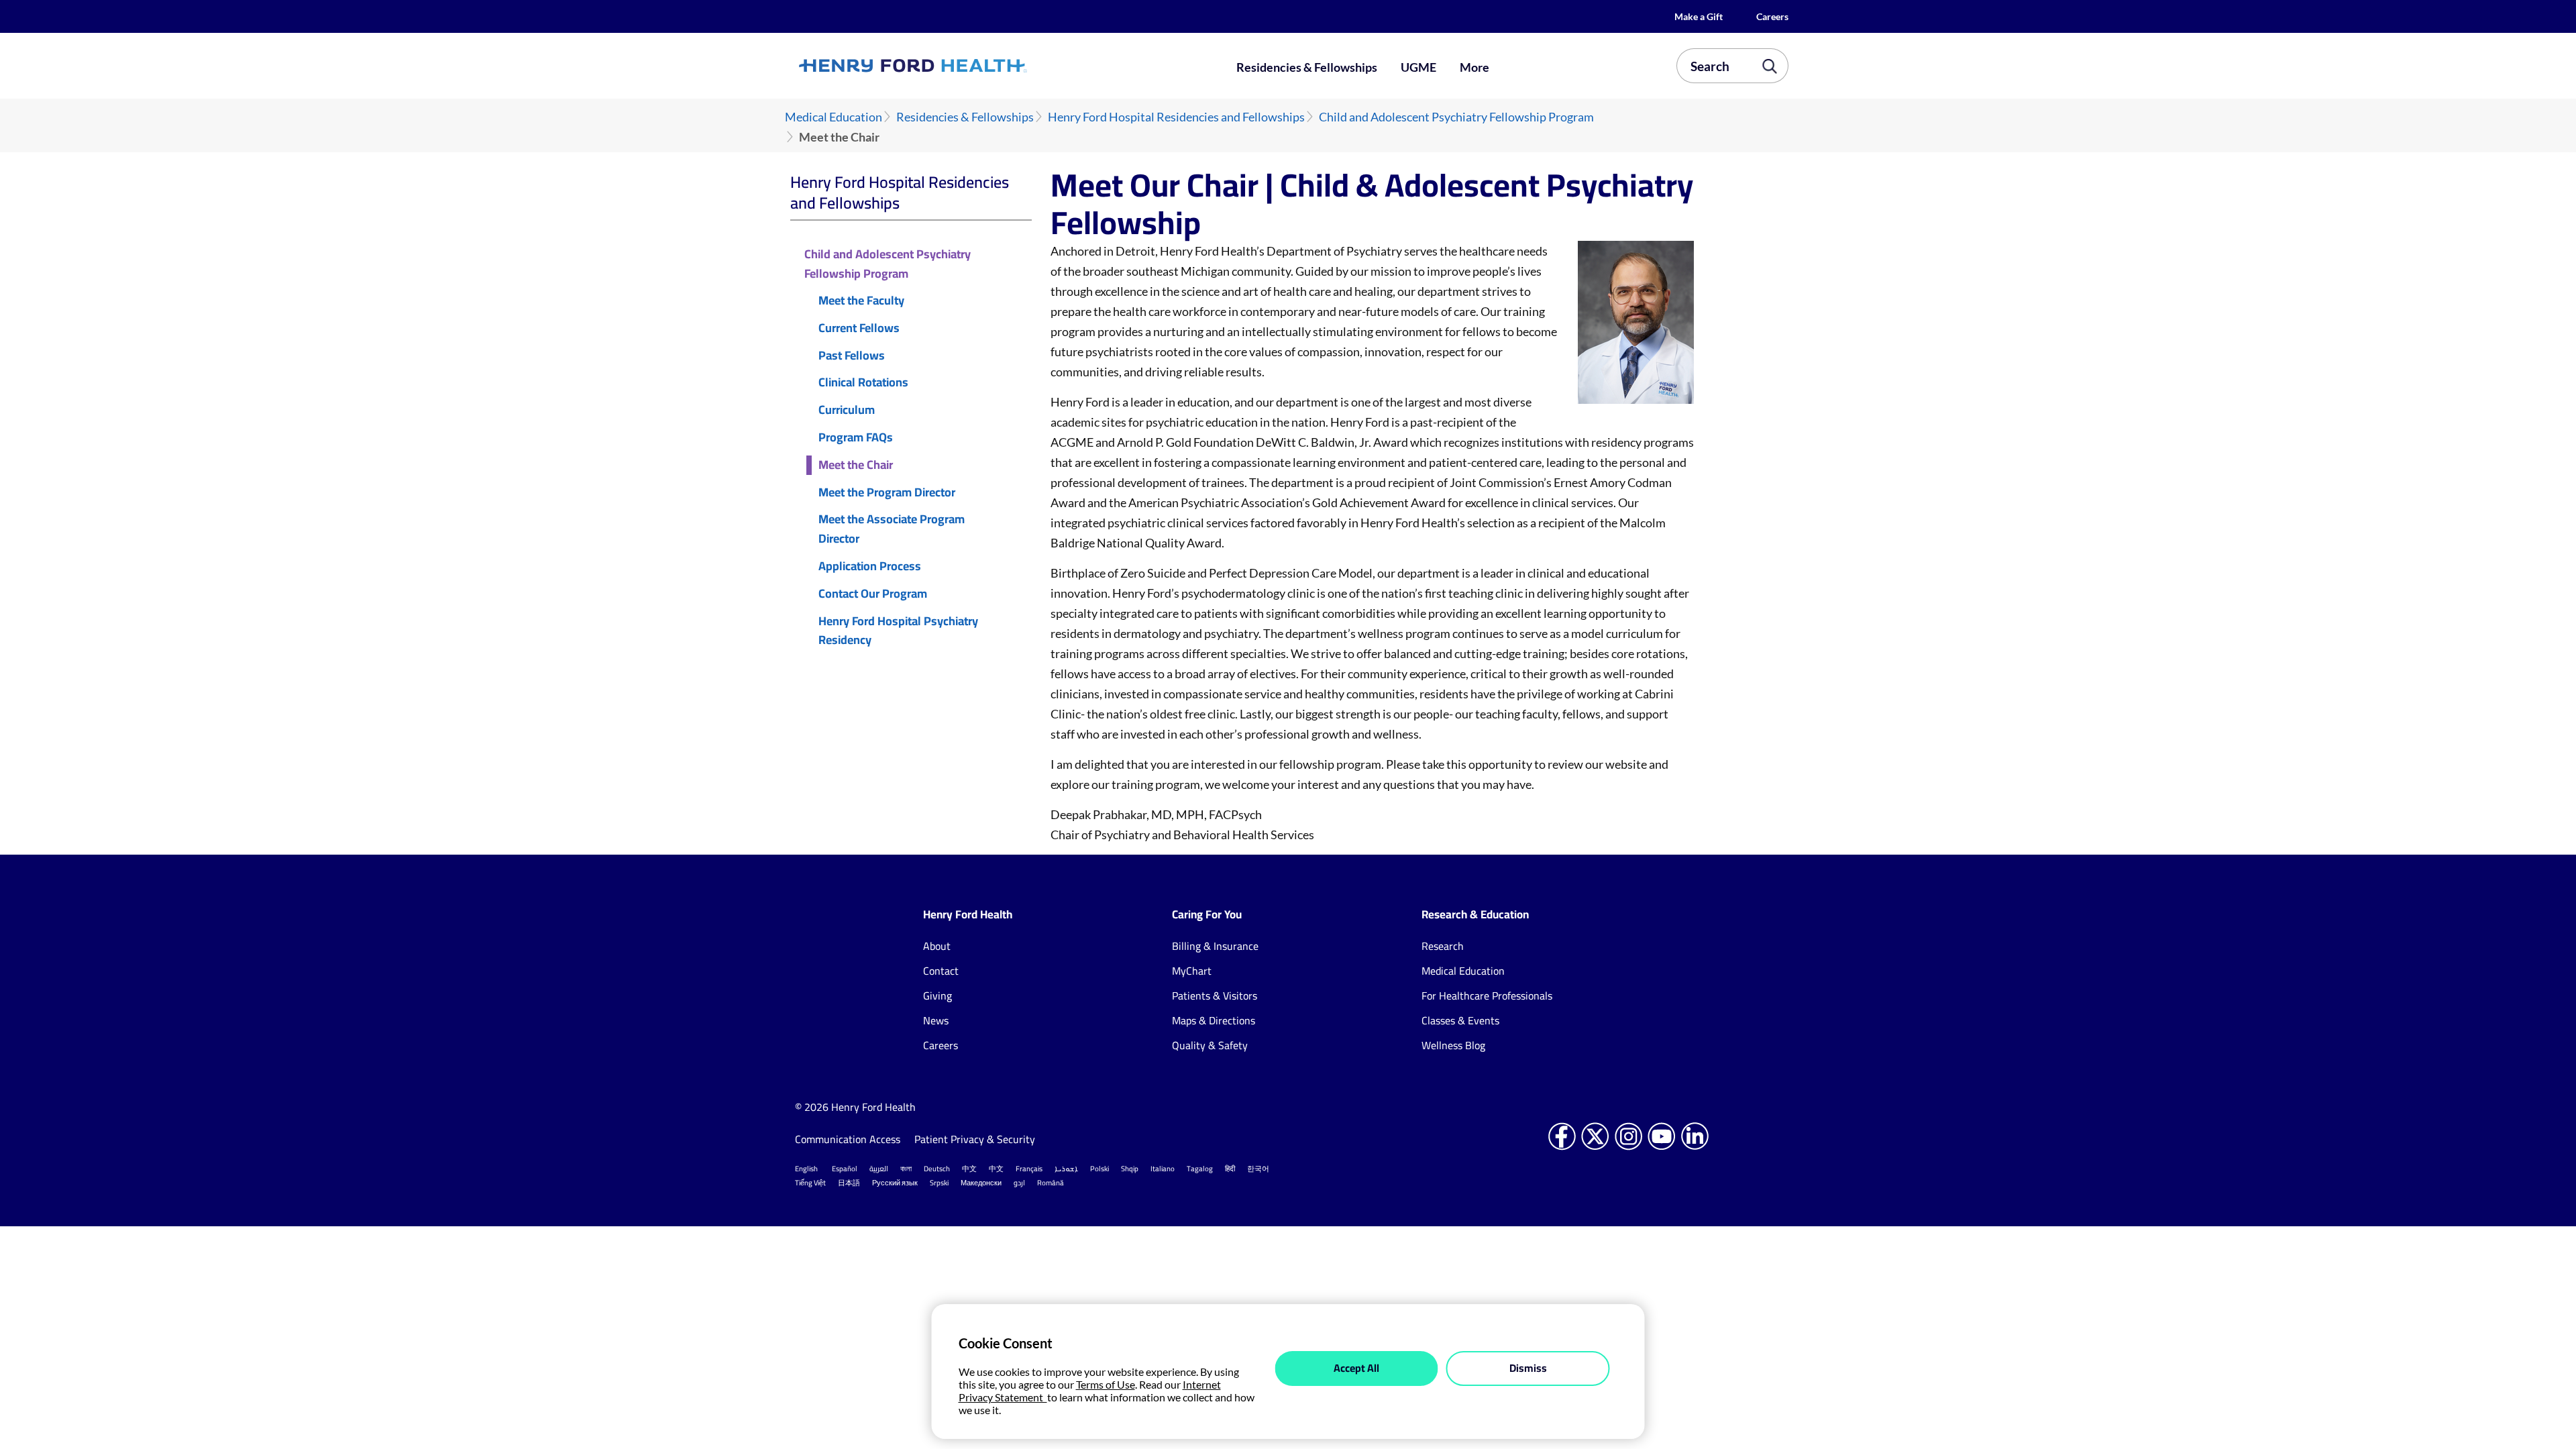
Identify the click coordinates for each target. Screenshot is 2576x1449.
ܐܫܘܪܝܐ (1066, 1169)
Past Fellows (852, 356)
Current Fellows (859, 328)
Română (1051, 1183)
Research (1443, 946)
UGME (1418, 67)
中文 (969, 1169)
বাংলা (906, 1169)
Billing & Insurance (1215, 946)
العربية (879, 1169)
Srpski (939, 1183)
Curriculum (847, 410)
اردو (1019, 1183)
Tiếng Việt (810, 1183)
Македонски (981, 1183)
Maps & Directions (1214, 1020)
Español (845, 1169)
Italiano (1163, 1169)
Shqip (1130, 1169)
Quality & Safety (1210, 1045)
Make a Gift (1699, 16)
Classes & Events (1460, 1020)
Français (1029, 1169)
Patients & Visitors (1215, 996)
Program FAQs (856, 438)
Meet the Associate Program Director (892, 529)
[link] (962, 66)
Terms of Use (1106, 1384)
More (1474, 67)
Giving (937, 996)
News (936, 1020)
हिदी (1230, 1169)
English (806, 1169)
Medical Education (834, 117)
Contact (941, 971)
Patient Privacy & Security (976, 1139)
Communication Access (848, 1139)
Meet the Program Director (887, 493)
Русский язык (895, 1183)
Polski (1099, 1169)
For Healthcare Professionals (1487, 996)
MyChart (1192, 971)
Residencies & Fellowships (1307, 67)
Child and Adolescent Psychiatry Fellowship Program (1456, 117)
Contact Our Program (873, 594)
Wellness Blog (1453, 1045)
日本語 (849, 1183)
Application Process (870, 567)
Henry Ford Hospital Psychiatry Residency (898, 631)
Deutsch (937, 1169)
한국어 (1258, 1169)
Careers (1772, 16)
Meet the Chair (856, 465)
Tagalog (1200, 1169)
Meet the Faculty (861, 301)
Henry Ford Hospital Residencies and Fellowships (1176, 117)
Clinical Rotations (863, 383)
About (937, 946)
